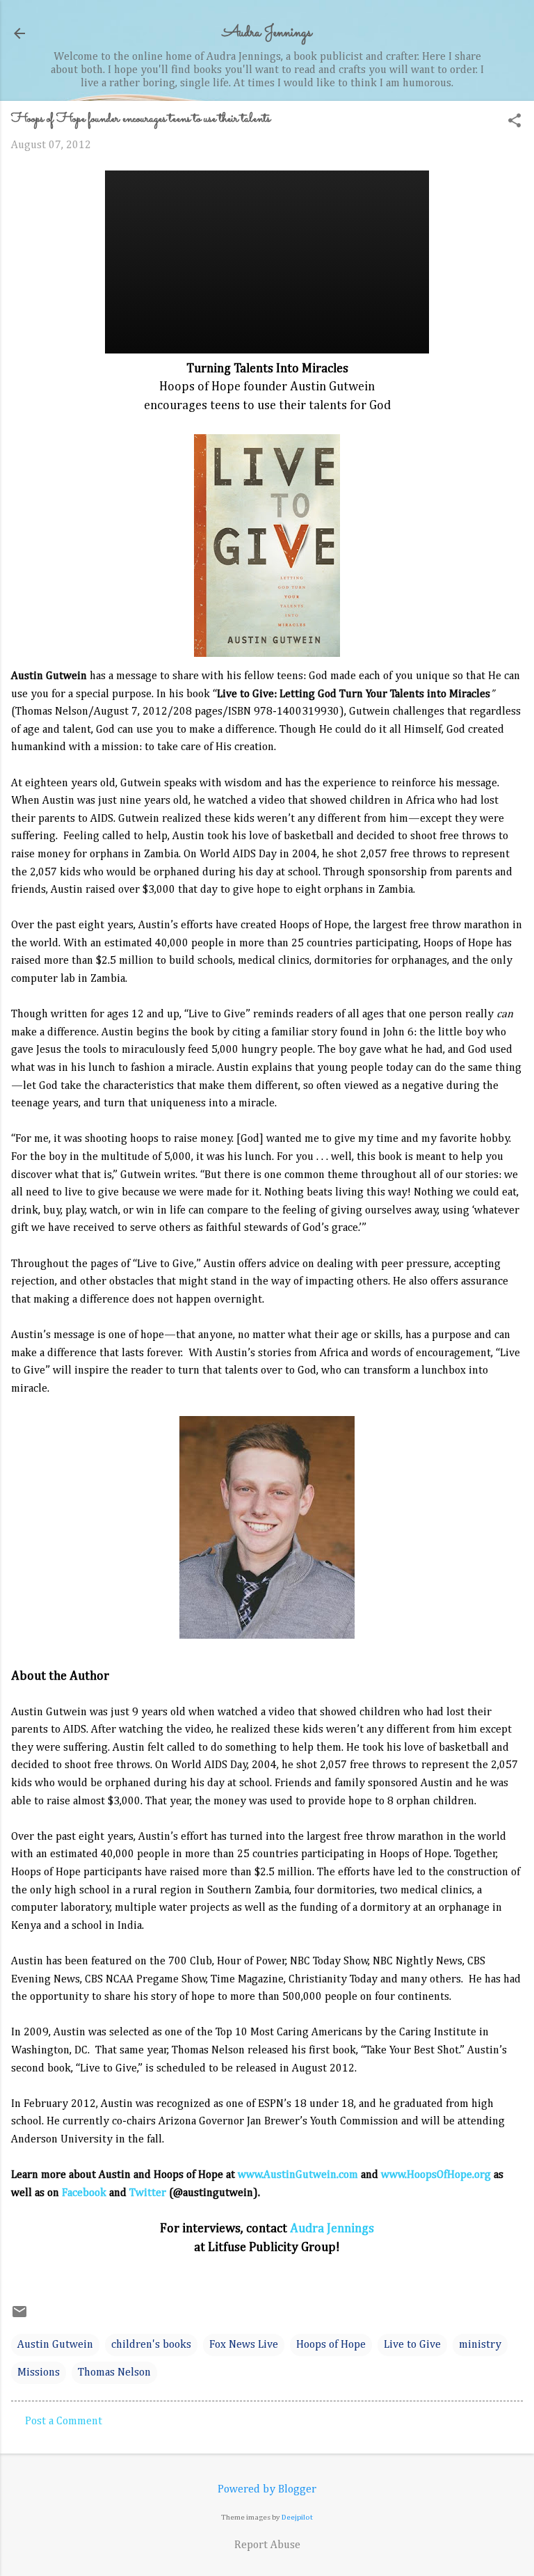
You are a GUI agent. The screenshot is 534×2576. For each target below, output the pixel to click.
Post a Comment (64, 2422)
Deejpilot (297, 2517)
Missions (39, 2373)
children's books (151, 2345)
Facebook (84, 2193)
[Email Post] (19, 2317)
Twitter (148, 2193)
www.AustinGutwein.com (298, 2175)
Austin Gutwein (55, 2345)
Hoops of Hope (331, 2345)
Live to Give (412, 2345)
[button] (515, 122)
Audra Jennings (267, 33)
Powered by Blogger (267, 2490)
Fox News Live (244, 2345)
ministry (480, 2345)
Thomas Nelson (114, 2373)
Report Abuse (267, 2545)
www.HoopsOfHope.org (436, 2175)
